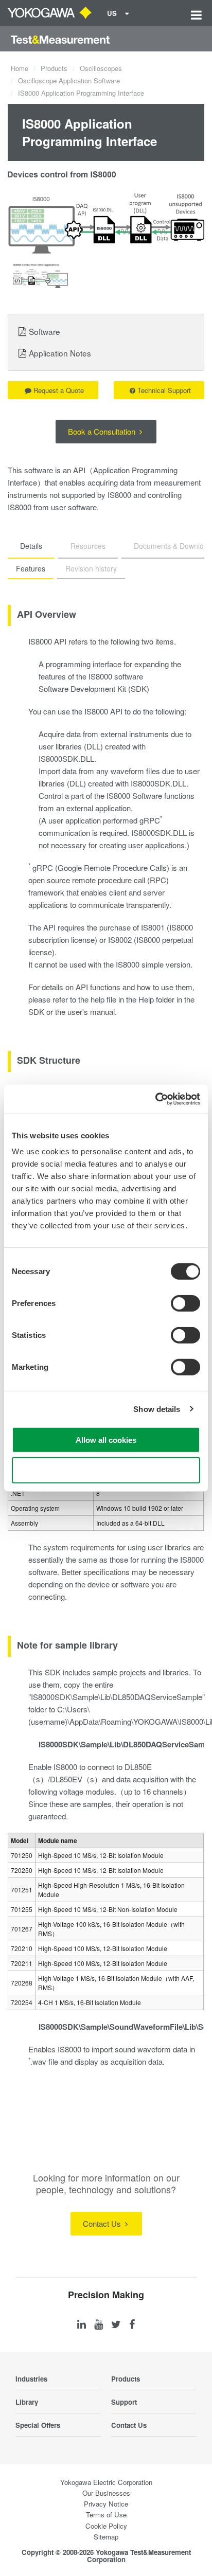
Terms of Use (106, 2515)
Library (27, 2402)
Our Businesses (106, 2493)
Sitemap (106, 2537)
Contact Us (103, 2223)
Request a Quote (59, 390)
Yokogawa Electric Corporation (106, 2482)
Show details (157, 1409)
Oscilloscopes (101, 68)
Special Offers (38, 2425)
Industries (31, 2379)
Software (45, 331)
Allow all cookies (106, 1440)
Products (54, 68)
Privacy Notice (106, 2504)
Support (124, 2402)
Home (20, 68)
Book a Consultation (103, 431)
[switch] (185, 1303)
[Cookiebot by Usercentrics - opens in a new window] (155, 1099)
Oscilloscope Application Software (69, 80)
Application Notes (60, 353)
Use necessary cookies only (106, 1470)
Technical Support (164, 390)
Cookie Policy (106, 2526)
